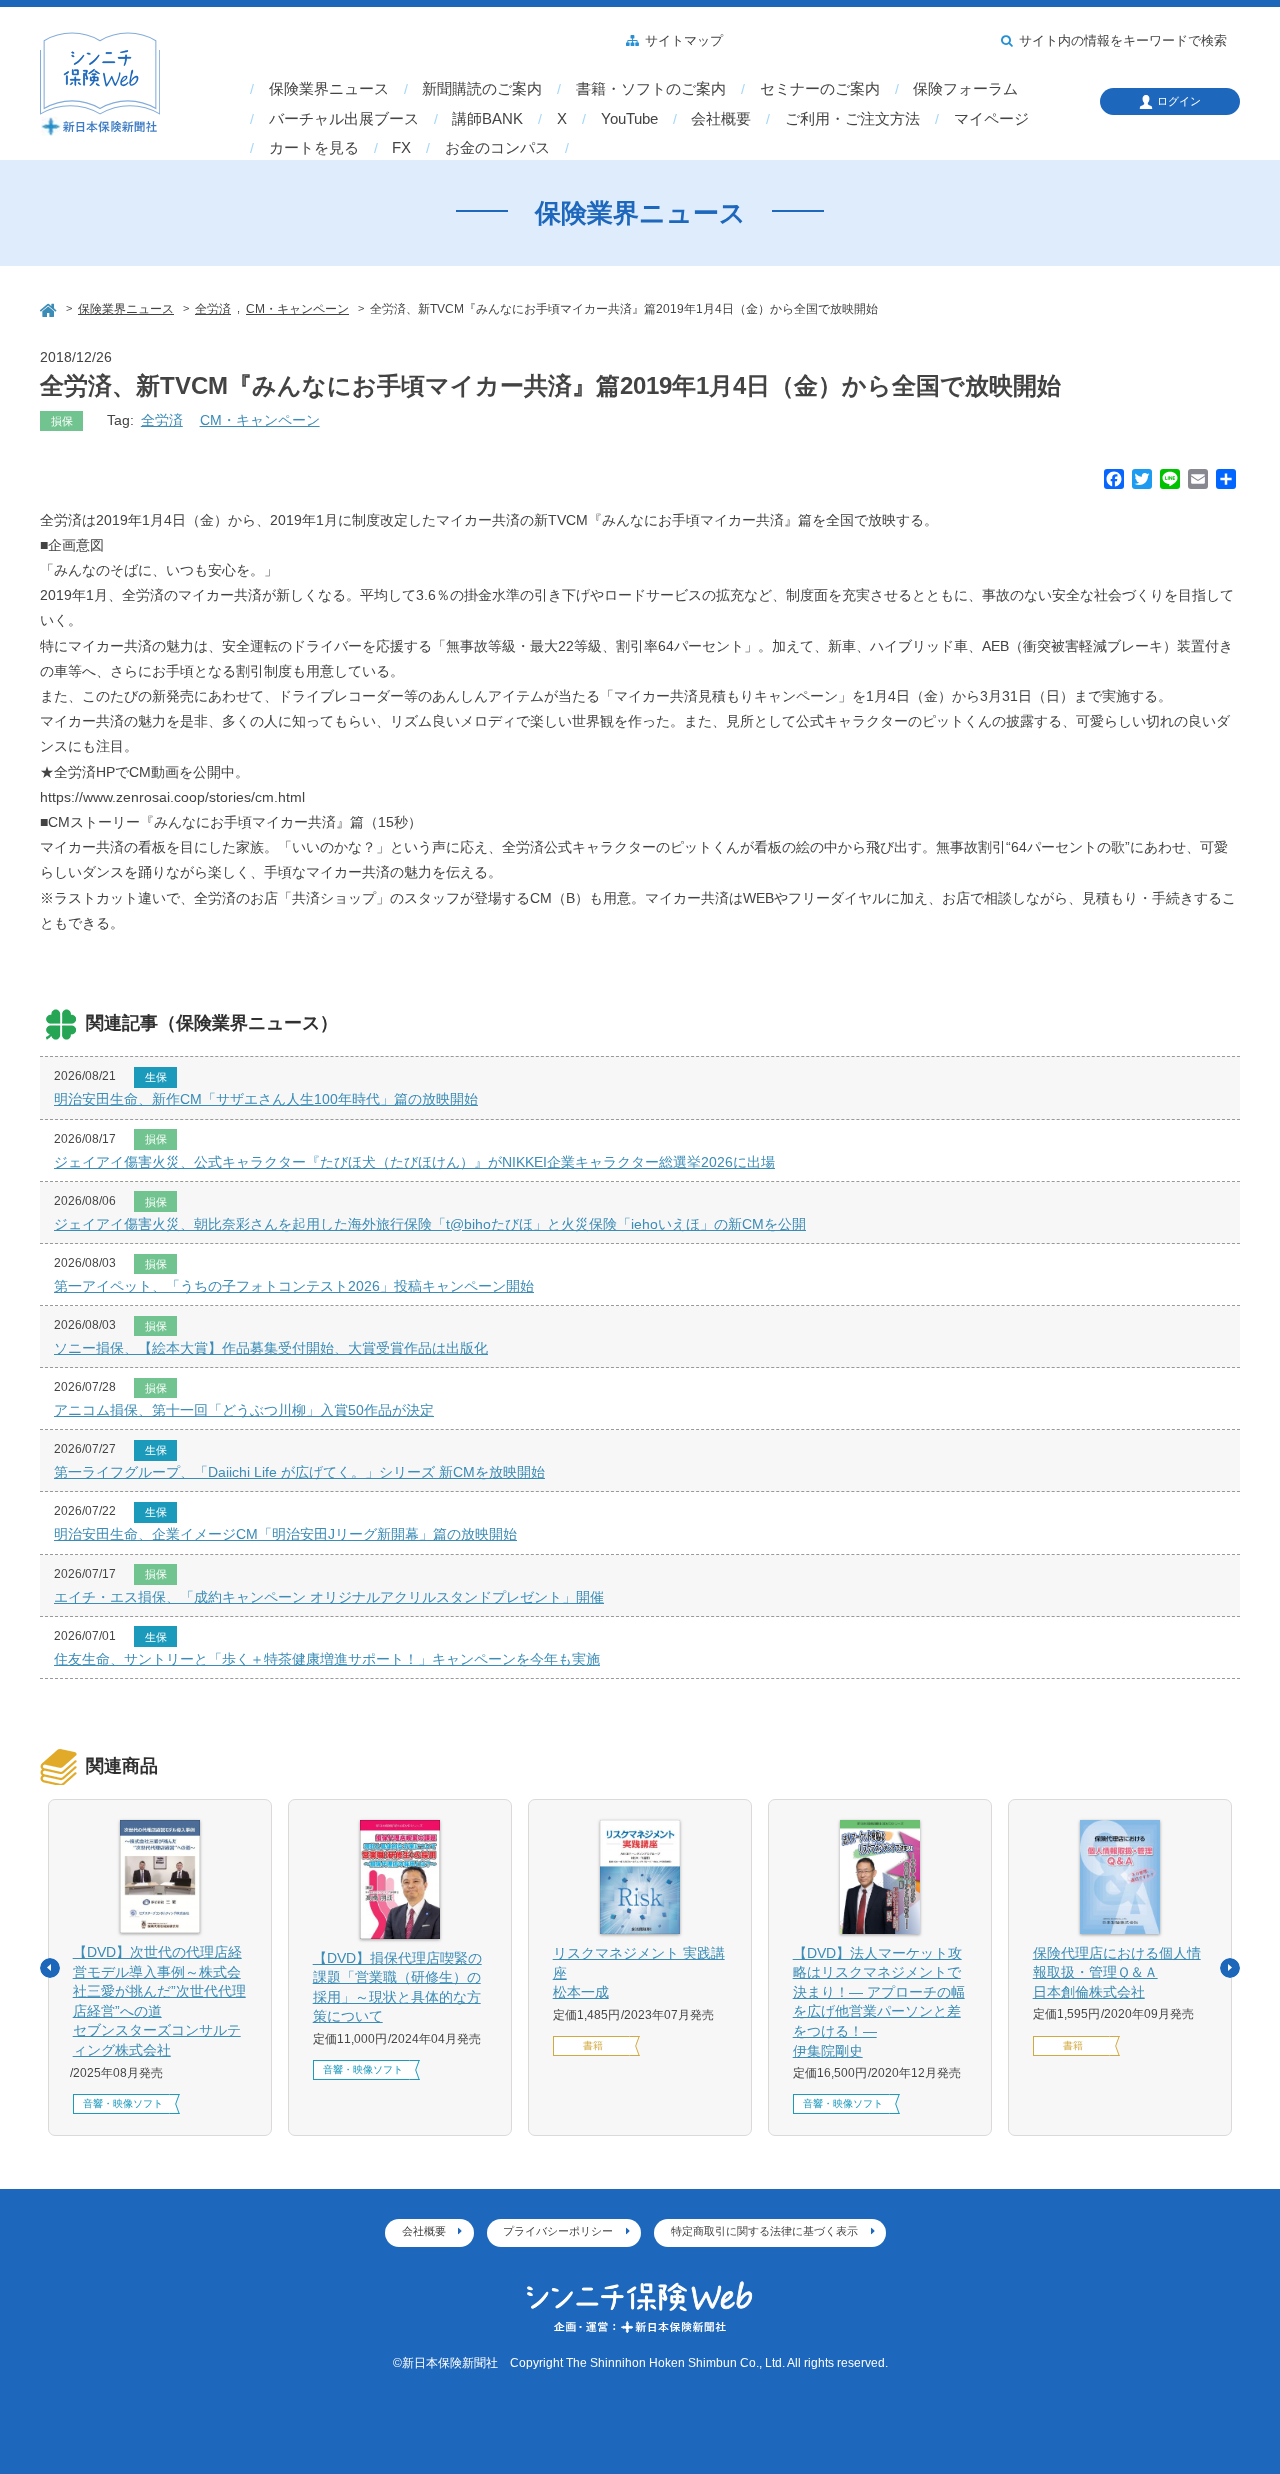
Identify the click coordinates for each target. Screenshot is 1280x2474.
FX (401, 148)
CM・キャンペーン (260, 420)
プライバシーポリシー (558, 2231)
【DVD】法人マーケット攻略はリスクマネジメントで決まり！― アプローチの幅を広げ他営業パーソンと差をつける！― (879, 2002)
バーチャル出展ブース (344, 119)
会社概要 (721, 119)
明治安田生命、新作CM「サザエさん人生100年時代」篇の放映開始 (266, 1099)
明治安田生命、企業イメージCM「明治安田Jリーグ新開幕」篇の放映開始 (285, 1534)
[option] (160, 1967)
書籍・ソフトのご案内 (651, 89)
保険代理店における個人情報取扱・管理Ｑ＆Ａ (1117, 1972)
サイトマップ (684, 41)
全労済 (162, 420)
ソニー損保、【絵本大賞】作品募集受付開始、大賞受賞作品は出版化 (271, 1348)
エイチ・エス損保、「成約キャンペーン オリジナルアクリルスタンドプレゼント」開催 (329, 1597)
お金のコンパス (497, 148)
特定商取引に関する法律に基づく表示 (764, 2231)
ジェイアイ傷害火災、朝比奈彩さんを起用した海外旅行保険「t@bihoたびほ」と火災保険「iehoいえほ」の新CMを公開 (430, 1224)
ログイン (1179, 101)
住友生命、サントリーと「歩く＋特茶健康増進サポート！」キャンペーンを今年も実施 (327, 1659)
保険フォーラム (965, 89)
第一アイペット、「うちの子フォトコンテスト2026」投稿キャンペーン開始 (294, 1286)
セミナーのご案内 (820, 89)
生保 (156, 1077)
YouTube (629, 119)
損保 (62, 421)
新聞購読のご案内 (482, 89)
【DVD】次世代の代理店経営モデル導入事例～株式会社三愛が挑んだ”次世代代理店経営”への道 (159, 2001)
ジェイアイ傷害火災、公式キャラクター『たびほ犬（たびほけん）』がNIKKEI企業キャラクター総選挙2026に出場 (414, 1162)
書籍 (593, 2045)
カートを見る (314, 148)
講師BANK (487, 119)
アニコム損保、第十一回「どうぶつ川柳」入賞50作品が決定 (244, 1410)
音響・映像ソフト (123, 2103)
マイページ (991, 119)
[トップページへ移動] (50, 307)
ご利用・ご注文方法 (852, 119)
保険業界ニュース (329, 89)
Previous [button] (50, 1968)
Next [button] (1230, 1968)
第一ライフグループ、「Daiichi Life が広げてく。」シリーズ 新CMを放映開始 (299, 1472)
